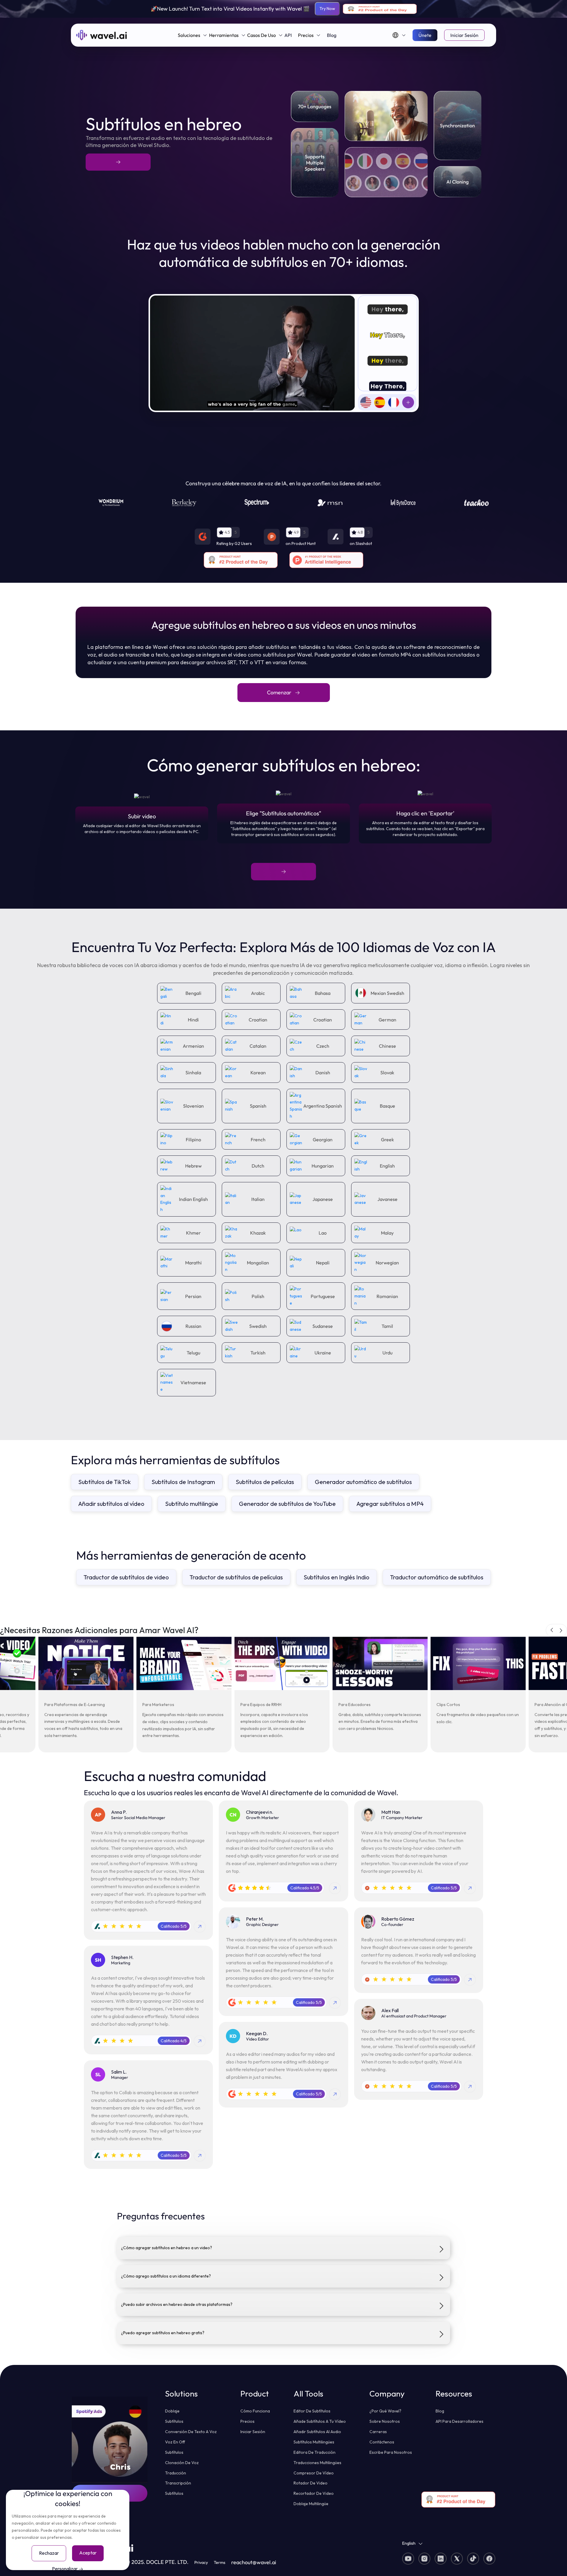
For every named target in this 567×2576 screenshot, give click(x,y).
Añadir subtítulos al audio (317, 2432)
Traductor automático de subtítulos (437, 1577)
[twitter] (422, 2559)
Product (255, 2394)
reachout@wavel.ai (254, 2562)
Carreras (378, 2432)
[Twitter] (455, 2559)
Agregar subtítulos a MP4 (390, 1504)
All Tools (308, 2394)
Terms (220, 2562)
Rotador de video (311, 2483)
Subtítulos (174, 2421)
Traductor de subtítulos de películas (236, 1577)
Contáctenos (382, 2442)
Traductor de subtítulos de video (126, 1577)
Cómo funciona (255, 2411)
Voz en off (175, 2442)
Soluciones (189, 35)
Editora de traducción (315, 2452)
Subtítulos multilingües (314, 2442)
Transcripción (178, 2483)
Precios (306, 35)
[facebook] (471, 2559)
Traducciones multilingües (317, 2463)
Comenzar (279, 692)
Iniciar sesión (464, 35)
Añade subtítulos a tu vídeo (320, 2421)
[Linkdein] (438, 2559)
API (288, 35)
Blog (332, 35)
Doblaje (172, 2411)
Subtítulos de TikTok (105, 1482)
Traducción (176, 2473)
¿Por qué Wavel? (385, 2411)
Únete (425, 35)
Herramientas (224, 35)
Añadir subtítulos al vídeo (111, 1504)
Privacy (201, 2562)
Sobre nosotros (385, 2421)
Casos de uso (261, 35)
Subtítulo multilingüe (192, 1504)
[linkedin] (408, 2559)
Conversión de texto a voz (191, 2432)
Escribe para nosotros (391, 2452)
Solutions (181, 2394)
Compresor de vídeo (314, 2473)
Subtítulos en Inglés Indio (337, 1577)
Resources (454, 2394)
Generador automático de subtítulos (363, 1482)
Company (387, 2394)
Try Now (327, 9)
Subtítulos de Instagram (183, 1482)
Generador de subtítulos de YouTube (287, 1504)
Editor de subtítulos (312, 2411)
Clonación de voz (182, 2463)
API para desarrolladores (460, 2421)
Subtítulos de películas (265, 1482)
